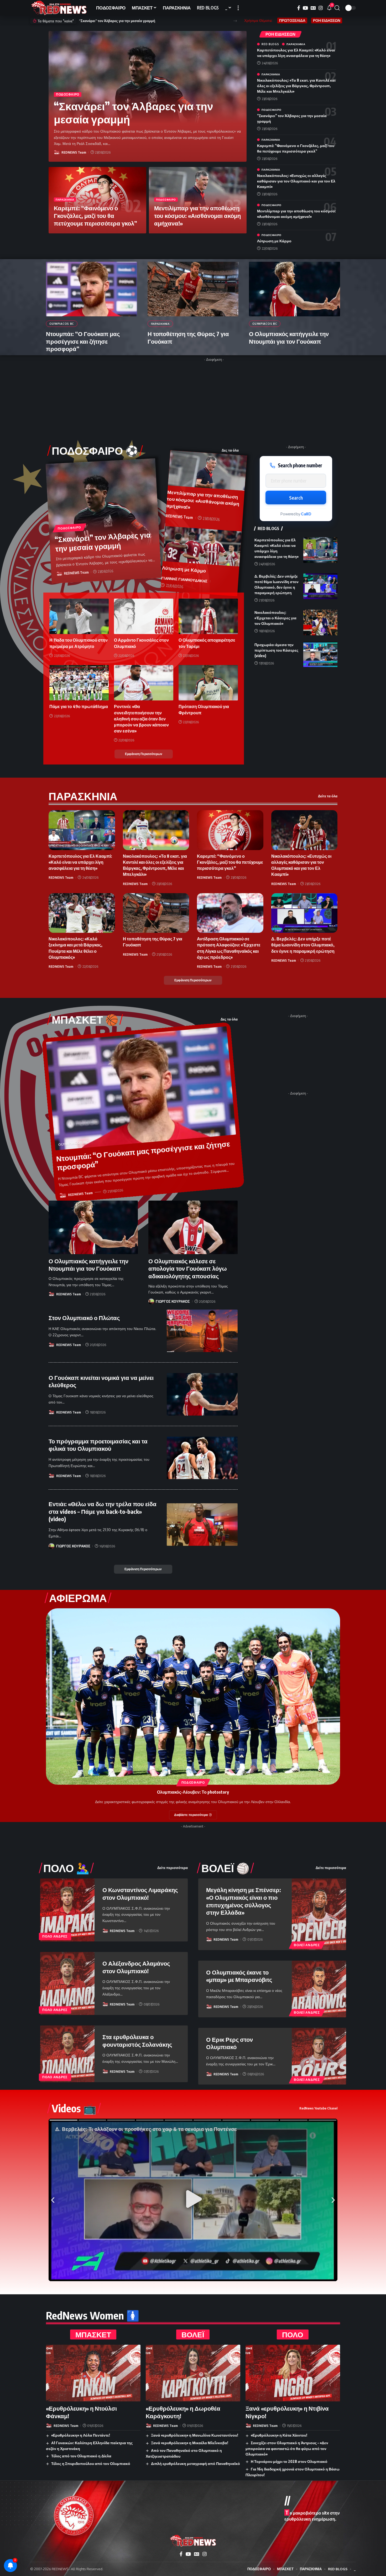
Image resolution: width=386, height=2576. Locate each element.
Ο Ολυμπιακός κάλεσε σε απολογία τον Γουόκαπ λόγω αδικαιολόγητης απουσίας (188, 1268)
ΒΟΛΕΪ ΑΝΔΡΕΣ (307, 1945)
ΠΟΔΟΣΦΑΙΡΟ (68, 94)
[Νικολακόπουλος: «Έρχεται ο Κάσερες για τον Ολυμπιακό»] (320, 622)
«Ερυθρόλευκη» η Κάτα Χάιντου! (279, 2435)
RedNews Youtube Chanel (318, 2108)
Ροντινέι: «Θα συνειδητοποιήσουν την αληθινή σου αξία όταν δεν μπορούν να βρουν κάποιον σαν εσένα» (141, 719)
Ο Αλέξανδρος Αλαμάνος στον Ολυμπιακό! (136, 1967)
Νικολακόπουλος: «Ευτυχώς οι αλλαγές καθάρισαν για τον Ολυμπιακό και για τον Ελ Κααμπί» (296, 181)
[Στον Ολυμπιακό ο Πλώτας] (202, 1331)
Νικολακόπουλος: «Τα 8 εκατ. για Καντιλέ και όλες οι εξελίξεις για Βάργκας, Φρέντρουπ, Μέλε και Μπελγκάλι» (296, 86)
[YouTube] (305, 8)
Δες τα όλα (230, 450)
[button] (238, 8)
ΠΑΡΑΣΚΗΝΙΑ (65, 200)
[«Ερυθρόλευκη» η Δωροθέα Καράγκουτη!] (193, 2373)
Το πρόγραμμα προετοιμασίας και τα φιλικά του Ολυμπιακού (98, 1445)
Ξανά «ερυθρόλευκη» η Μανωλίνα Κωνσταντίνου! (195, 2435)
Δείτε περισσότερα (173, 1868)
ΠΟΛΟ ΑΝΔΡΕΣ (55, 1936)
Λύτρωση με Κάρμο (274, 241)
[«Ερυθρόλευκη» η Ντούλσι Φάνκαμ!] (93, 2373)
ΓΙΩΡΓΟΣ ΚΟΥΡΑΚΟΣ (173, 1301)
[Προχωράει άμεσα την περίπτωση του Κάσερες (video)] (320, 655)
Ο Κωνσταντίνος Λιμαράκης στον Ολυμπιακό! (140, 1894)
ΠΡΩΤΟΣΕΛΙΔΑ (292, 20)
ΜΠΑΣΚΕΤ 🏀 (85, 1019)
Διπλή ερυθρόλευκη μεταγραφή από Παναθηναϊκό (195, 2464)
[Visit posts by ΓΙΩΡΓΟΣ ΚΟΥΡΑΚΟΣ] (151, 1301)
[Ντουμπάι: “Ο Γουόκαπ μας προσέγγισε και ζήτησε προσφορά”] (92, 289)
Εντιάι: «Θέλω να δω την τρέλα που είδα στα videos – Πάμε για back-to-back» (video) (103, 1511)
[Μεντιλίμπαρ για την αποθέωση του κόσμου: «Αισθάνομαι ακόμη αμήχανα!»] (208, 470)
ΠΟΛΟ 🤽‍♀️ (66, 1868)
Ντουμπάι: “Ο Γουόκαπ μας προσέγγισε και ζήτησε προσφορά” (83, 341)
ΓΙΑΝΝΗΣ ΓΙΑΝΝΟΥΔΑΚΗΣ (184, 579)
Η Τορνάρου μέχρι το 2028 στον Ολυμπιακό (289, 2461)
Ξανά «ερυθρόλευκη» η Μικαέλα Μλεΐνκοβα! (190, 2443)
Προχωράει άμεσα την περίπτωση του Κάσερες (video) (276, 650)
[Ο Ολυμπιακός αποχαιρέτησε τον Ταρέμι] (208, 616)
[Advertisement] (214, 401)
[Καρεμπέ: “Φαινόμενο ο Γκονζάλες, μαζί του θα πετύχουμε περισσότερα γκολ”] (230, 830)
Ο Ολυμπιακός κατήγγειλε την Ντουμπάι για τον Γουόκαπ (289, 337)
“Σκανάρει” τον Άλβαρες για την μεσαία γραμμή (134, 112)
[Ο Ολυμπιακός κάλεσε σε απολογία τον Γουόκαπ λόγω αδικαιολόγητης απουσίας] (193, 1227)
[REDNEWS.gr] (59, 8)
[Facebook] (299, 8)
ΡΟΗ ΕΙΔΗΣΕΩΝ (327, 20)
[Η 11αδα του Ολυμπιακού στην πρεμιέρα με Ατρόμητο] (79, 616)
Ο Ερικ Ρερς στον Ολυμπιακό (229, 2043)
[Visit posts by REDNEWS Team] (57, 152)
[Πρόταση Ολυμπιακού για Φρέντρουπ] (208, 683)
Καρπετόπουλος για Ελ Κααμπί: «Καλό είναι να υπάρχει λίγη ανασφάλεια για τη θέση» (148, 21)
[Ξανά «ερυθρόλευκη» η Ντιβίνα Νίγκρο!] (293, 2373)
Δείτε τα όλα (328, 796)
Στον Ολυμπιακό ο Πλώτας (84, 1318)
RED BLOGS (270, 44)
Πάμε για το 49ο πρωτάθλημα (79, 706)
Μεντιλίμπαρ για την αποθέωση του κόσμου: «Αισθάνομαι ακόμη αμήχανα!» (197, 215)
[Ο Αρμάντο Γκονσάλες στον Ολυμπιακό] (144, 616)
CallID (306, 514)
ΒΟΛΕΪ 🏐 (225, 1868)
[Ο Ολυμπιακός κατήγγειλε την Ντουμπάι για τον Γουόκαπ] (294, 289)
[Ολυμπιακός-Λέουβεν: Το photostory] (193, 1697)
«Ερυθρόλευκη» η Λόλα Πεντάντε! (81, 2435)
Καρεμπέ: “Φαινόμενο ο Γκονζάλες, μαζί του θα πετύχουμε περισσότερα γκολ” (95, 215)
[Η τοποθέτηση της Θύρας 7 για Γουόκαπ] (193, 289)
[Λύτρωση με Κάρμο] (202, 546)
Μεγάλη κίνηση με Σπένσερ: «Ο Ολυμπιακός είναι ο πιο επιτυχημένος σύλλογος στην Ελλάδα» (244, 1901)
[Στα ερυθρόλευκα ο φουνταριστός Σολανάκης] (67, 2054)
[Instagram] (321, 8)
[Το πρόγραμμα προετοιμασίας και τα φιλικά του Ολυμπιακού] (202, 1458)
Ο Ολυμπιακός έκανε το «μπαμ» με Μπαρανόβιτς (239, 1976)
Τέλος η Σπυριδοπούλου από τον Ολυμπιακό (91, 2464)
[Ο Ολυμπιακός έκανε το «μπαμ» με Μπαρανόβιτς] (319, 1989)
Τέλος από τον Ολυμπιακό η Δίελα (81, 2456)
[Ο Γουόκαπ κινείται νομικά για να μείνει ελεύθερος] (202, 1394)
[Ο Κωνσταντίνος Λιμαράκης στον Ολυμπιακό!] (67, 1910)
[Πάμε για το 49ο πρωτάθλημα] (79, 683)
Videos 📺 (74, 2108)
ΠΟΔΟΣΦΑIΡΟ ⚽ (95, 451)
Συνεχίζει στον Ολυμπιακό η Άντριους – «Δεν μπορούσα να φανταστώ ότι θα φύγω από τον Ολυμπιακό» (287, 2448)
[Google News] (313, 8)
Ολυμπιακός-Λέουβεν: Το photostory (193, 1792)
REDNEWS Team (74, 152)
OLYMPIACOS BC (62, 324)
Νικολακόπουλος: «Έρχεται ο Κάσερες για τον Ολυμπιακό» (275, 618)
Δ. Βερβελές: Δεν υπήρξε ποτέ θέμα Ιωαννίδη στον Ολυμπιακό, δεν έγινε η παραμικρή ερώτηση (303, 945)
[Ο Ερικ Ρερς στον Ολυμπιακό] (319, 2056)
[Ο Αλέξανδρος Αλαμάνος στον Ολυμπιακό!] (67, 1983)
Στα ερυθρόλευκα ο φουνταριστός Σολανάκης (137, 2041)
